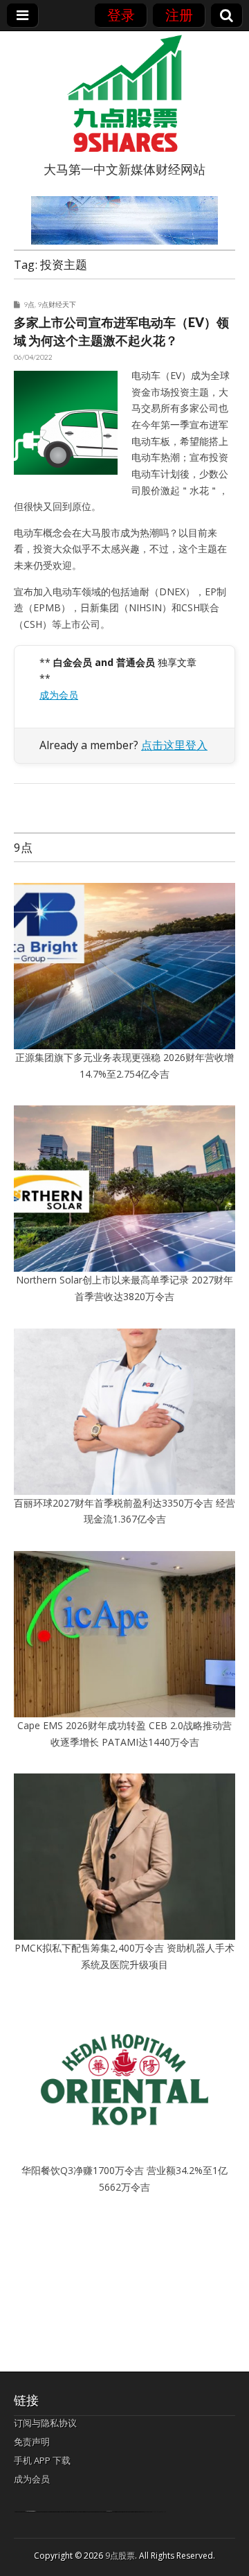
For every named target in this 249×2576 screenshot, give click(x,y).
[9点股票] (124, 94)
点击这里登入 (174, 745)
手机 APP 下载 (42, 2460)
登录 (121, 15)
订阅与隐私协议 (45, 2423)
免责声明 (32, 2442)
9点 (29, 304)
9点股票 (120, 2556)
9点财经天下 (57, 304)
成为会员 (59, 695)
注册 (179, 15)
